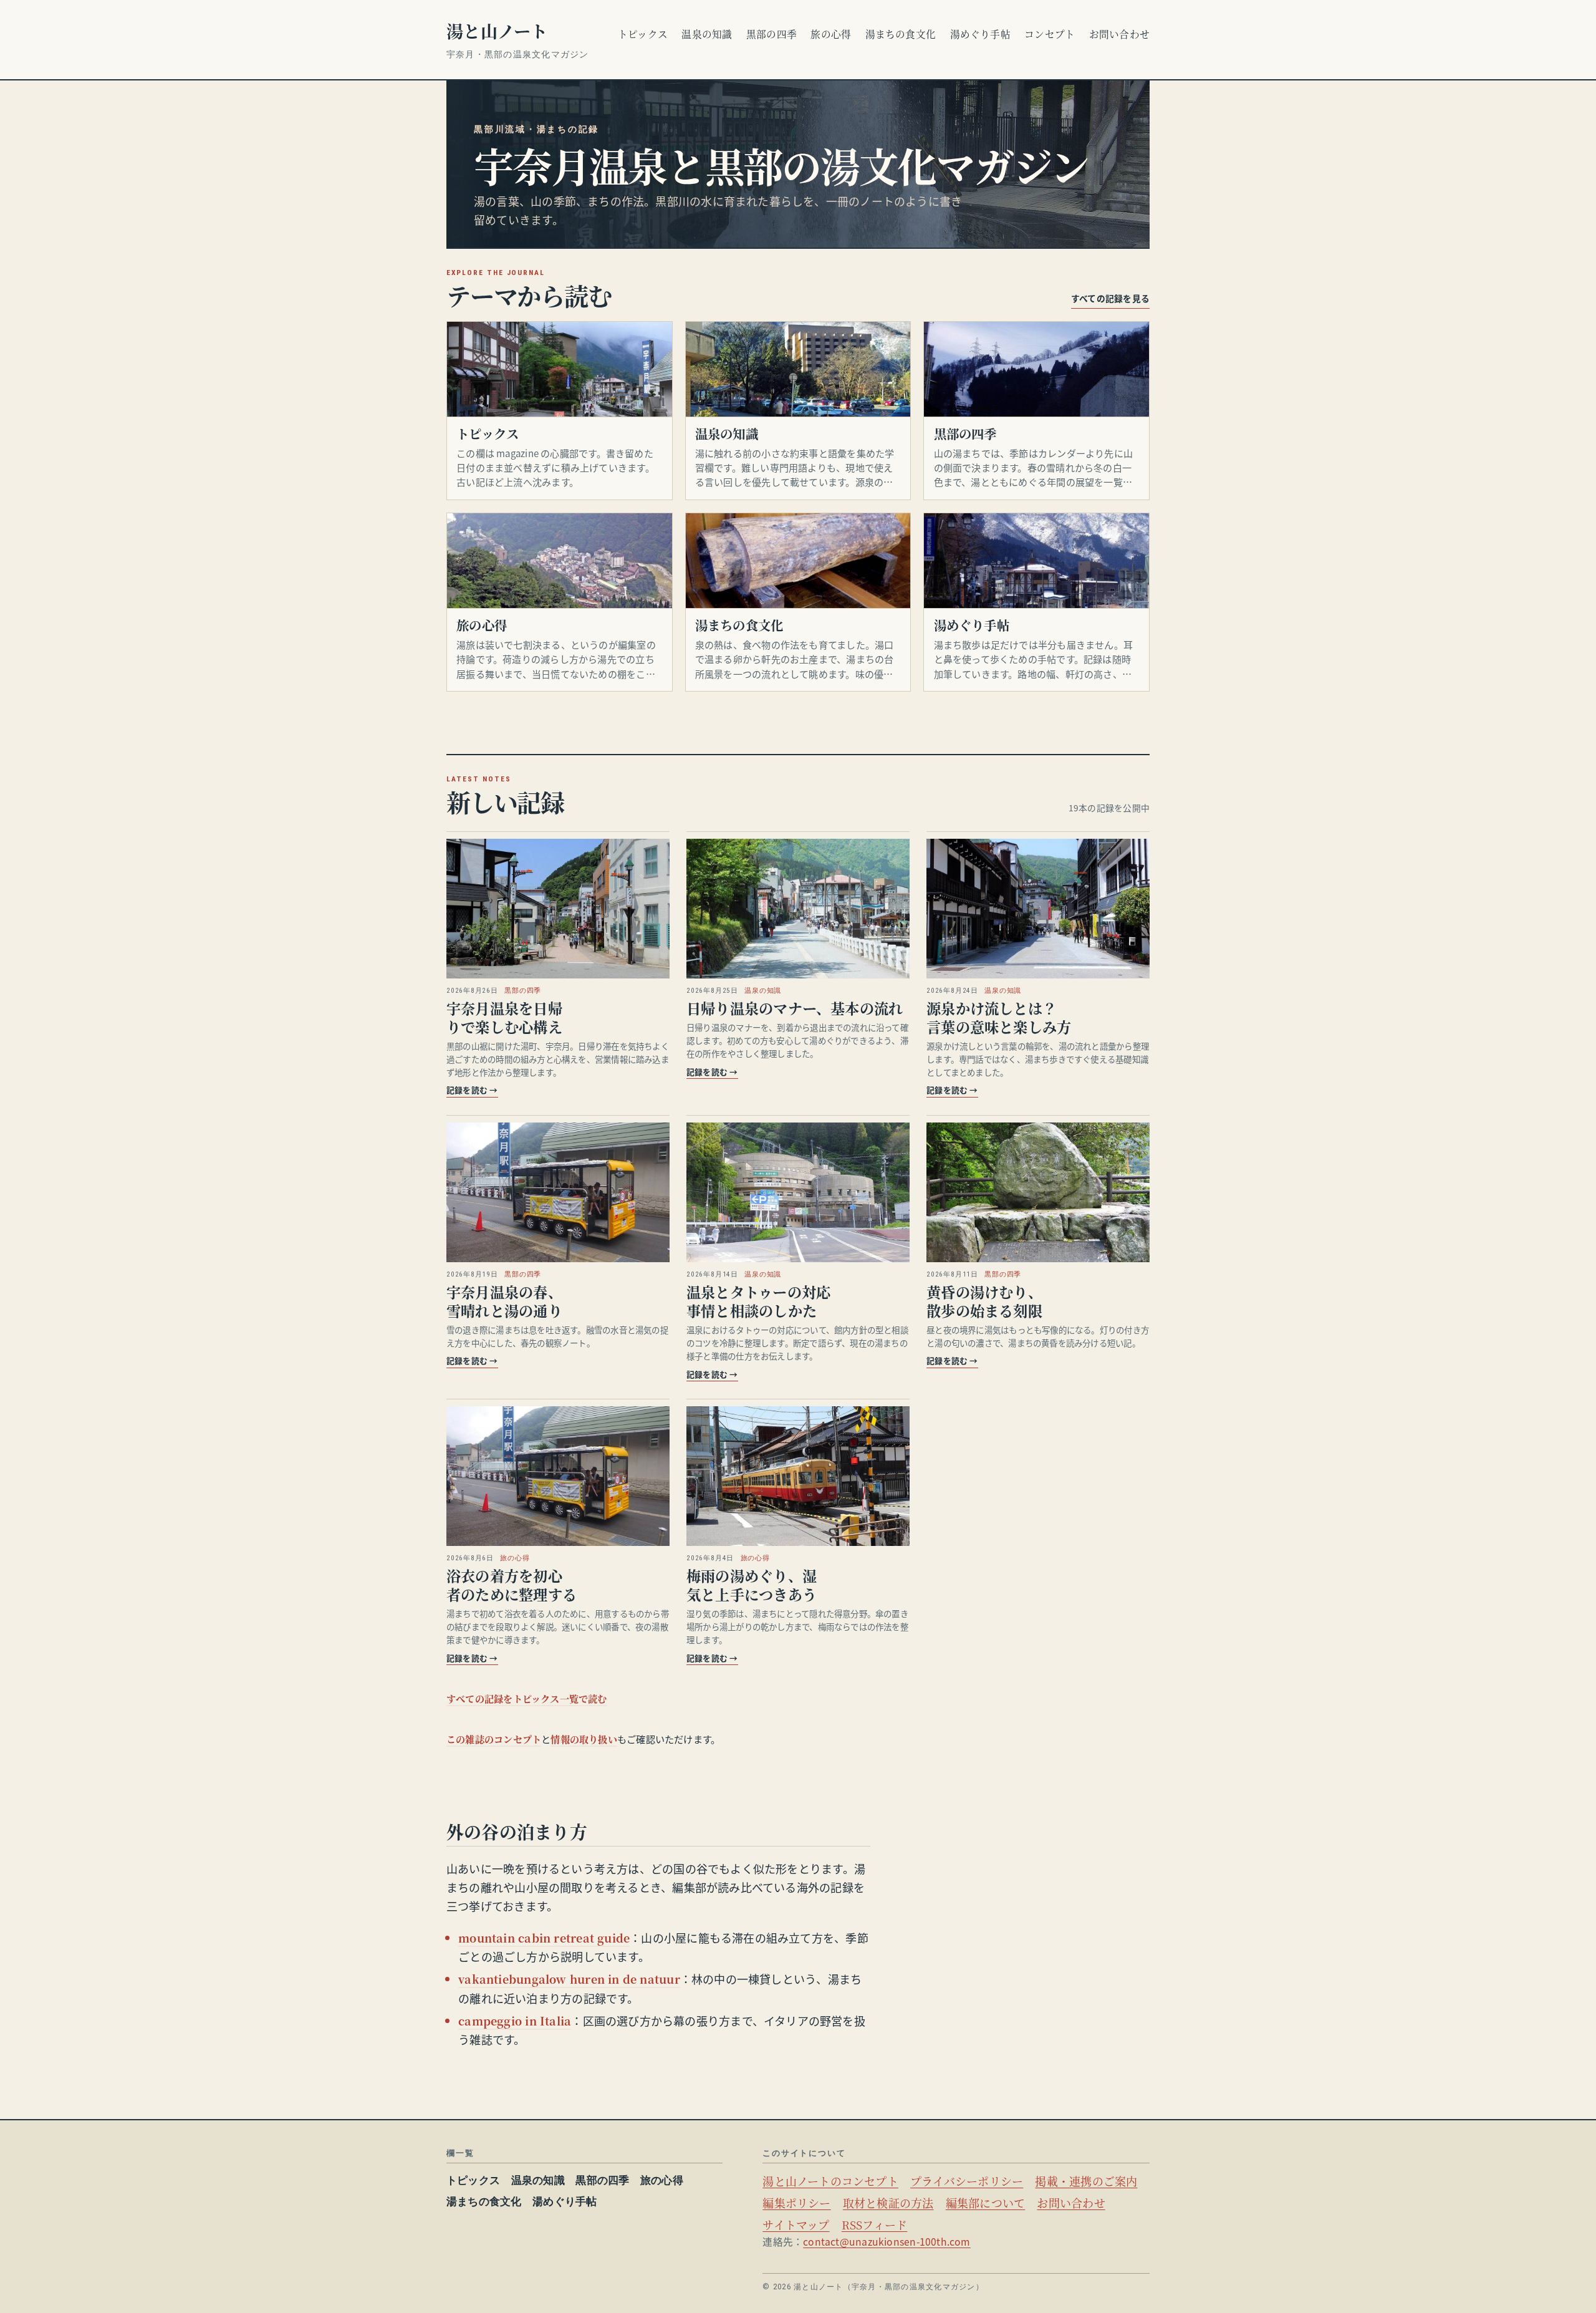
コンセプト (1050, 34)
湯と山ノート (497, 31)
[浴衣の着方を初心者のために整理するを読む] (558, 1476)
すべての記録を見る (1110, 298)
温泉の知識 (707, 34)
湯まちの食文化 (901, 34)
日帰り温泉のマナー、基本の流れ (795, 1008)
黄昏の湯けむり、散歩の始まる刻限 (984, 1301)
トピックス (643, 34)
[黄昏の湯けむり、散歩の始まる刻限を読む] (1038, 1192)
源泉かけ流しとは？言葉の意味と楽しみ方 (999, 1017)
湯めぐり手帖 (980, 34)
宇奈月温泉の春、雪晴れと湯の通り (504, 1301)
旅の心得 (831, 34)
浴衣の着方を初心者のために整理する (512, 1585)
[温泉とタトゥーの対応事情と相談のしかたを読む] (798, 1192)
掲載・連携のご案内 (1086, 2181)
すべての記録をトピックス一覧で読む (527, 1698)
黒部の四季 (772, 34)
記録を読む (472, 1090)
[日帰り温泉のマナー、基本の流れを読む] (798, 909)
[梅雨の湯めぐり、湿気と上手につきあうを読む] (798, 1476)
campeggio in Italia (515, 2021)
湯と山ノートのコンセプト (830, 2181)
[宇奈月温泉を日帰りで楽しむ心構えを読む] (558, 909)
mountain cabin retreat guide (544, 1938)
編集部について (986, 2203)
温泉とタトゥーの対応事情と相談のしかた (758, 1301)
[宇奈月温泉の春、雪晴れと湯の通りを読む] (558, 1192)
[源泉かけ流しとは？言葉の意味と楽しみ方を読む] (1038, 909)
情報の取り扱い (584, 1739)
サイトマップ (796, 2224)
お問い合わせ (1119, 34)
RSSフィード (875, 2224)
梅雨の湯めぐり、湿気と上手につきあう (752, 1585)
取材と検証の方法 (888, 2203)
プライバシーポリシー (967, 2181)
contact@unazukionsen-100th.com (887, 2242)
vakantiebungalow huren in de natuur (569, 1979)
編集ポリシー (796, 2203)
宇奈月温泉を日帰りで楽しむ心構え (504, 1017)
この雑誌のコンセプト (494, 1739)
